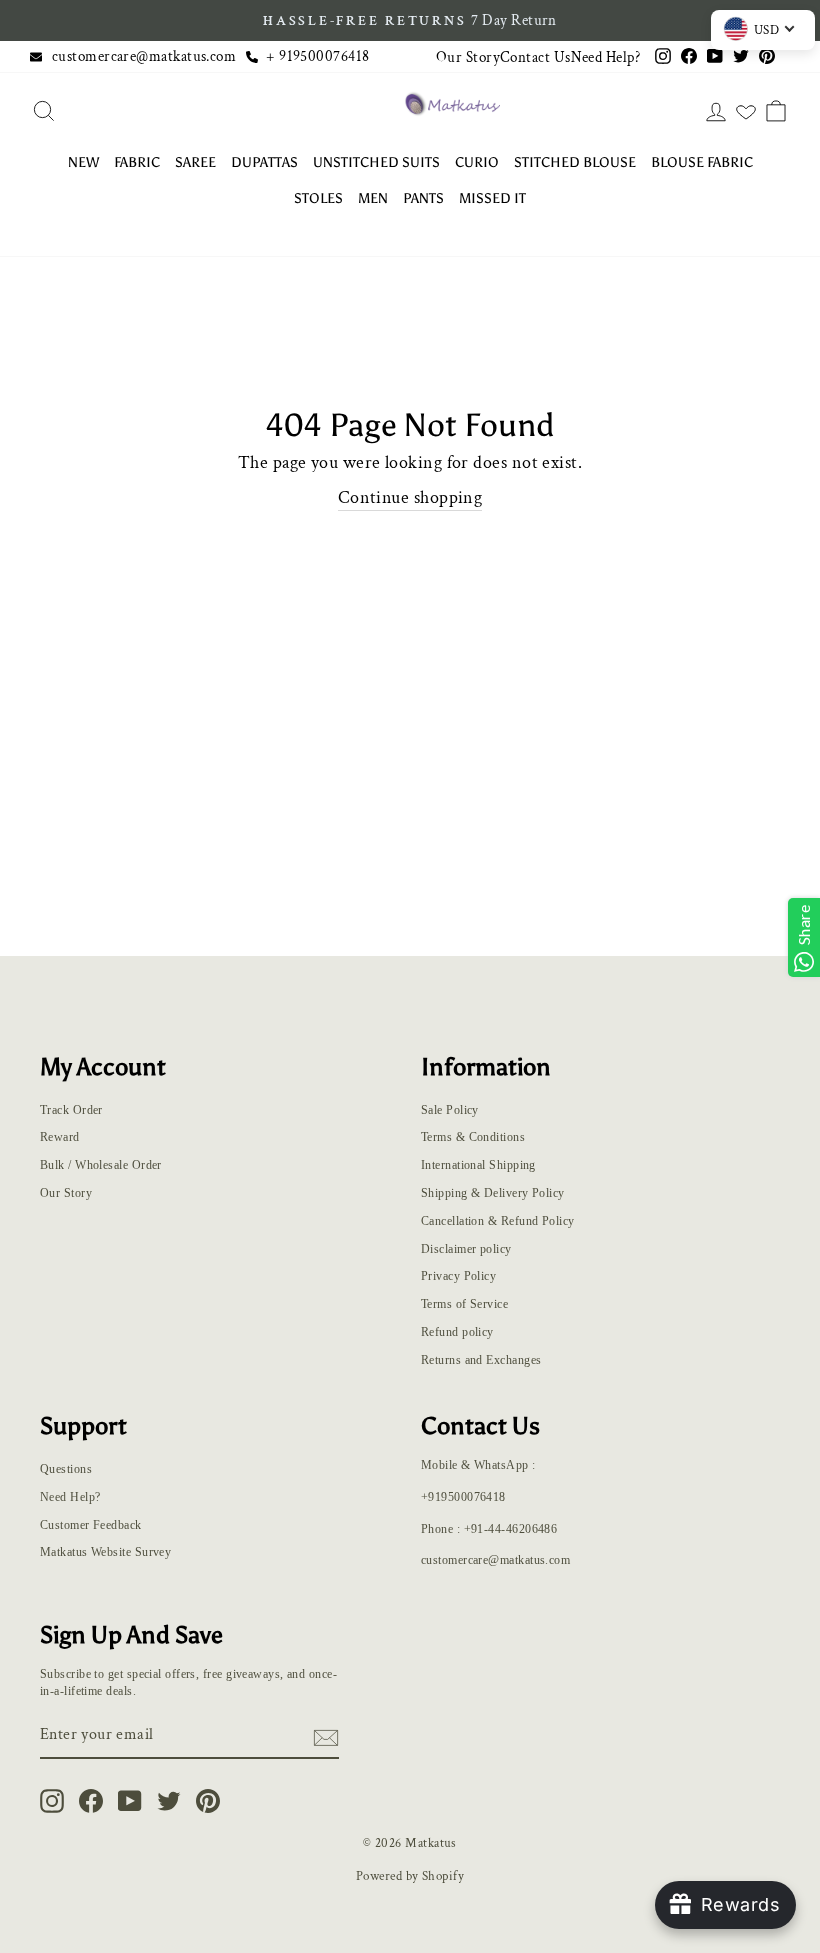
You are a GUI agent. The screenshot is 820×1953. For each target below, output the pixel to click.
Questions (66, 1469)
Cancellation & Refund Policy (498, 1221)
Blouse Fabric (702, 162)
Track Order (71, 1110)
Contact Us (535, 57)
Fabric (137, 162)
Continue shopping (410, 497)
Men (373, 198)
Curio (477, 162)
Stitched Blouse (575, 162)
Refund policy (457, 1332)
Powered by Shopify (410, 1876)
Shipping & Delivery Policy (493, 1193)
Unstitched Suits (376, 162)
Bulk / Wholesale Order (101, 1165)
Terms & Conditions (473, 1137)
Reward (60, 1137)
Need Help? (606, 57)
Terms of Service (464, 1304)
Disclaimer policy (466, 1249)
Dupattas (264, 162)
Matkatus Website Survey (105, 1552)
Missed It (492, 198)
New (83, 162)
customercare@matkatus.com (144, 56)
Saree (195, 162)
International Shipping (478, 1165)
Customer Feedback (91, 1525)
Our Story (468, 57)
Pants (423, 198)
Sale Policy (450, 1110)
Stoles (318, 198)
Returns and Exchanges (481, 1360)
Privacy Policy (458, 1276)
